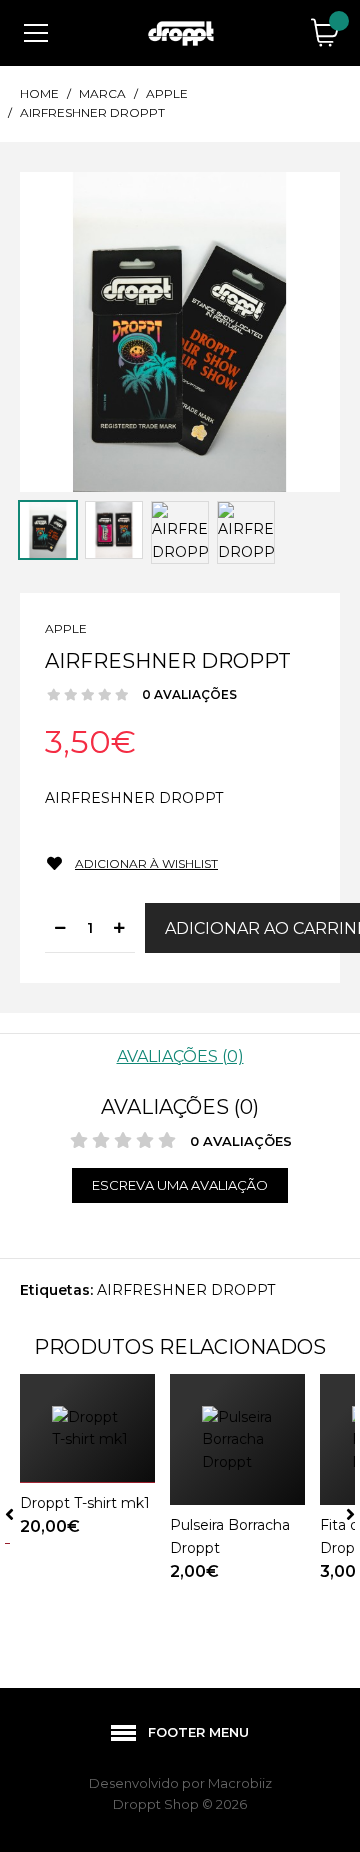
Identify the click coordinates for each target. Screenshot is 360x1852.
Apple (167, 93)
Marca (102, 93)
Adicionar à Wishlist (146, 863)
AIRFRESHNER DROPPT (92, 112)
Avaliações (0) (180, 1056)
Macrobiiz (240, 1783)
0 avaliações (189, 694)
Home (39, 93)
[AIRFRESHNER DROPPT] (180, 331)
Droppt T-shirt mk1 (85, 1503)
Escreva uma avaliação (180, 1185)
